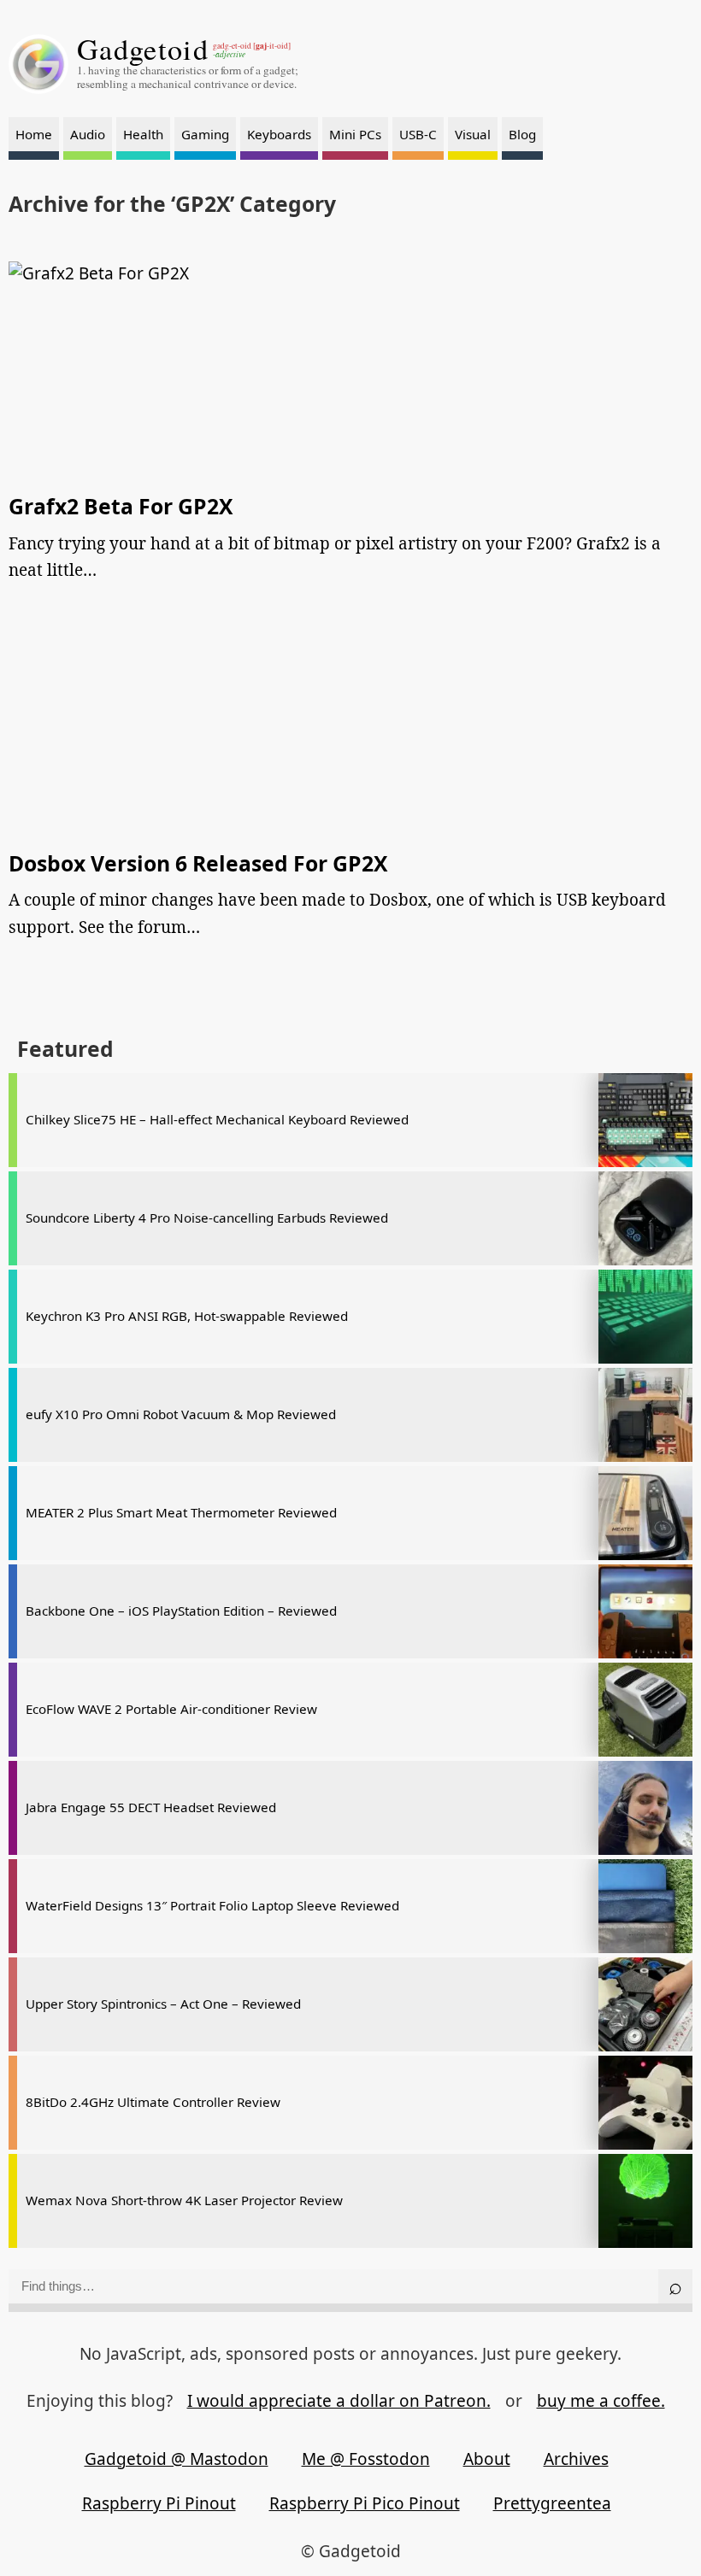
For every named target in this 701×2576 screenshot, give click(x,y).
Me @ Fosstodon (366, 2459)
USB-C (418, 134)
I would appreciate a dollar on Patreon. (339, 2401)
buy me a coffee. (601, 2401)
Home (34, 134)
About (487, 2459)
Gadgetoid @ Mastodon (177, 2459)
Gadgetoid (143, 49)
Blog (522, 134)
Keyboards (279, 134)
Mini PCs (355, 134)
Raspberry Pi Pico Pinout (365, 2503)
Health (143, 134)
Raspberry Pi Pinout (159, 2503)
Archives (576, 2459)
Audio (88, 134)
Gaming (205, 134)
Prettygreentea (552, 2503)
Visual (473, 134)
